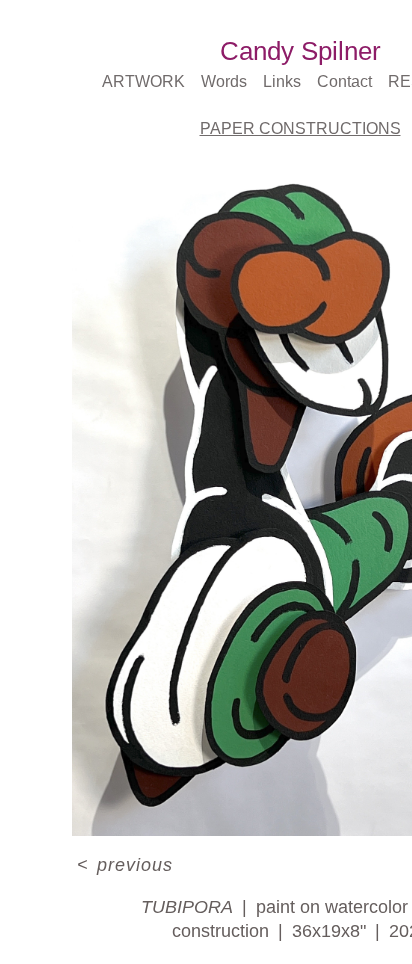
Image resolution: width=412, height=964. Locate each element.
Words (221, 81)
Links (281, 81)
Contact (346, 81)
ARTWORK (143, 81)
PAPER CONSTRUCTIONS (300, 128)
